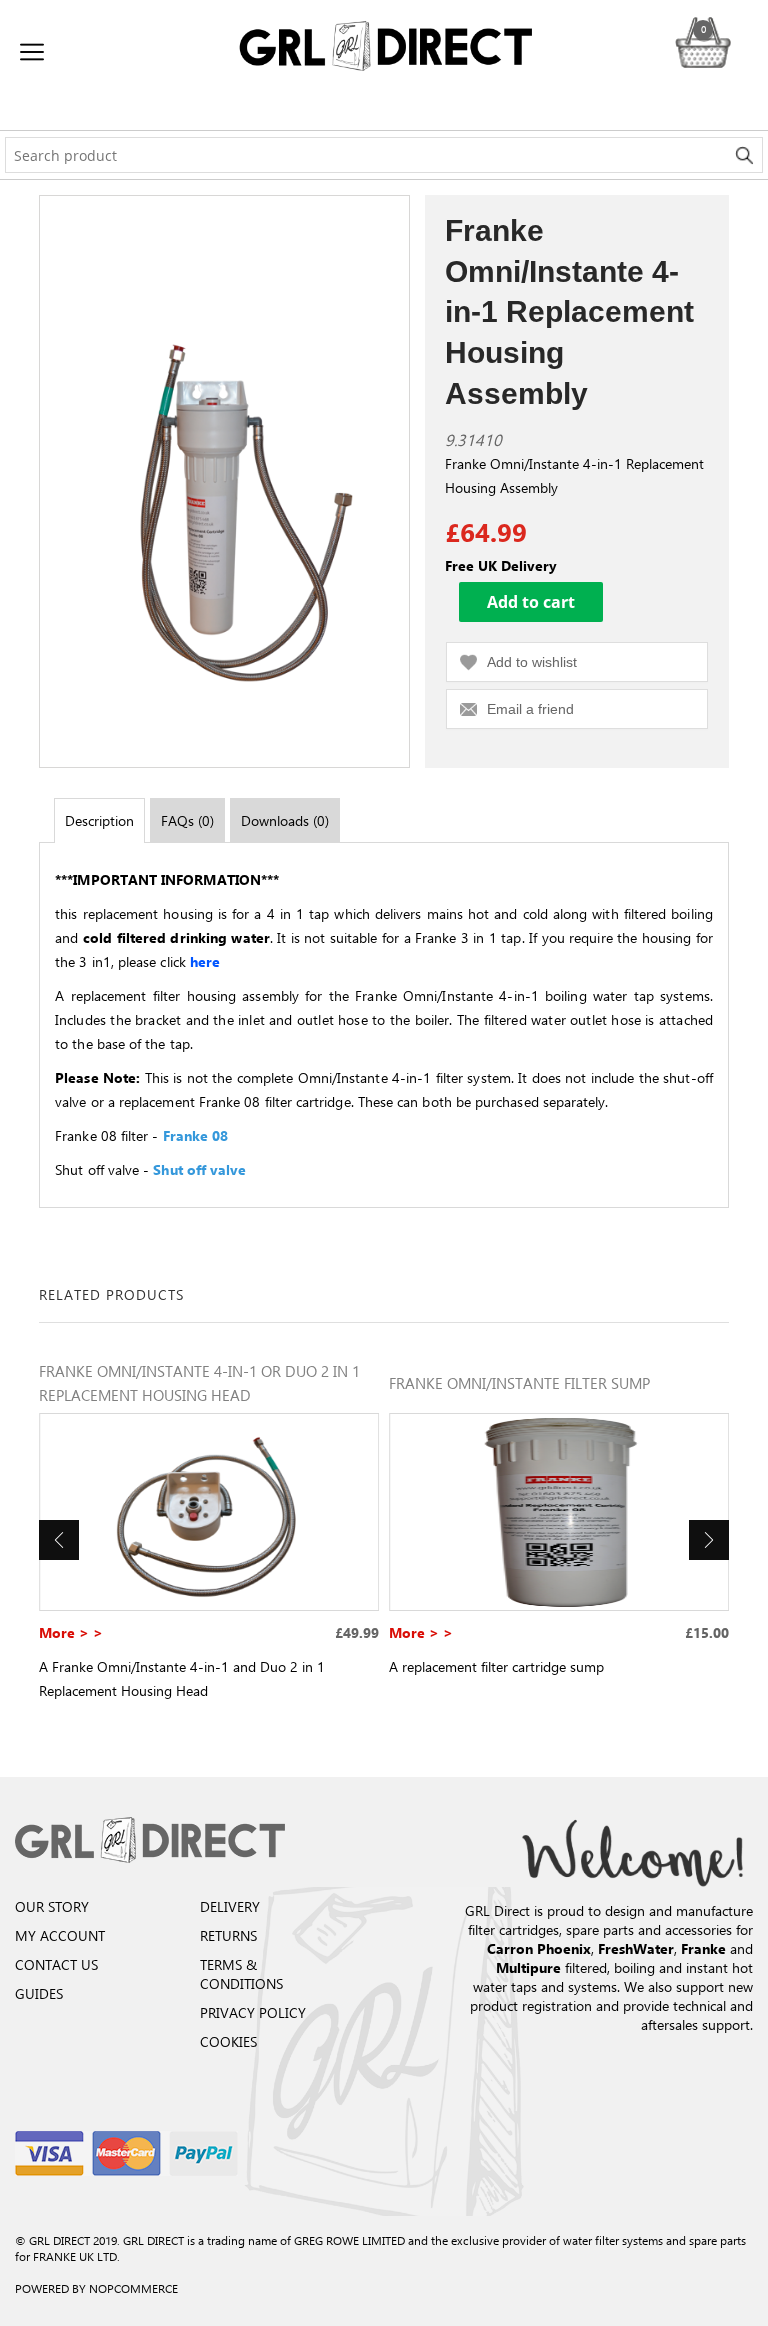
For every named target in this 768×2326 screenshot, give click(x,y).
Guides (39, 1993)
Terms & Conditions (241, 1974)
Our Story (52, 1906)
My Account (60, 1935)
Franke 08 (196, 1135)
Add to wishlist (532, 662)
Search (745, 155)
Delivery (230, 1906)
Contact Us (56, 1964)
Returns (228, 1935)
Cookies (228, 2041)
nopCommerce (133, 2288)
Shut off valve (199, 1169)
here (207, 961)
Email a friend (530, 709)
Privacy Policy (253, 2012)
